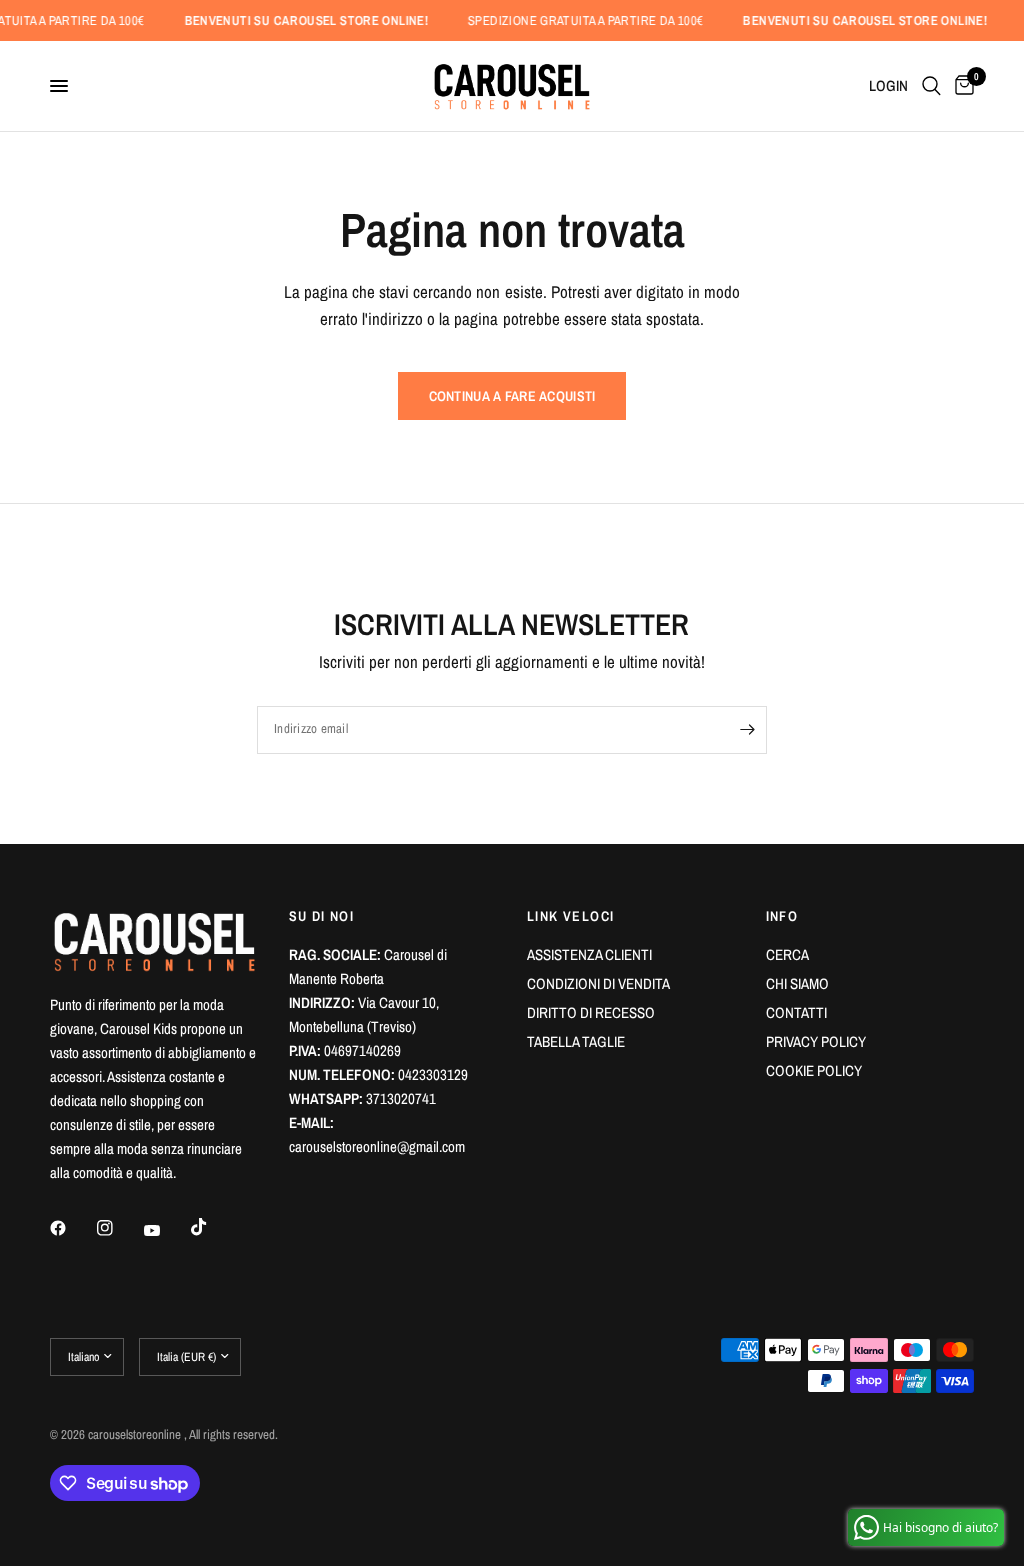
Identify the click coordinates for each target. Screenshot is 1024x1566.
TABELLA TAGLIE (576, 1041)
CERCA (787, 954)
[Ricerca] (931, 86)
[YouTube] (166, 1231)
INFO (782, 916)
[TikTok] (213, 1227)
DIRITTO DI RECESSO (591, 1012)
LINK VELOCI (570, 916)
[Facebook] (72, 1228)
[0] (961, 86)
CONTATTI (796, 1012)
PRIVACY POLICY (816, 1041)
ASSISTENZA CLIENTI (589, 954)
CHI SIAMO (797, 983)
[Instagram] (119, 1228)
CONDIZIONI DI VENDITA (598, 983)
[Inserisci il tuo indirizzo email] (747, 730)
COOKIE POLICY (814, 1070)
